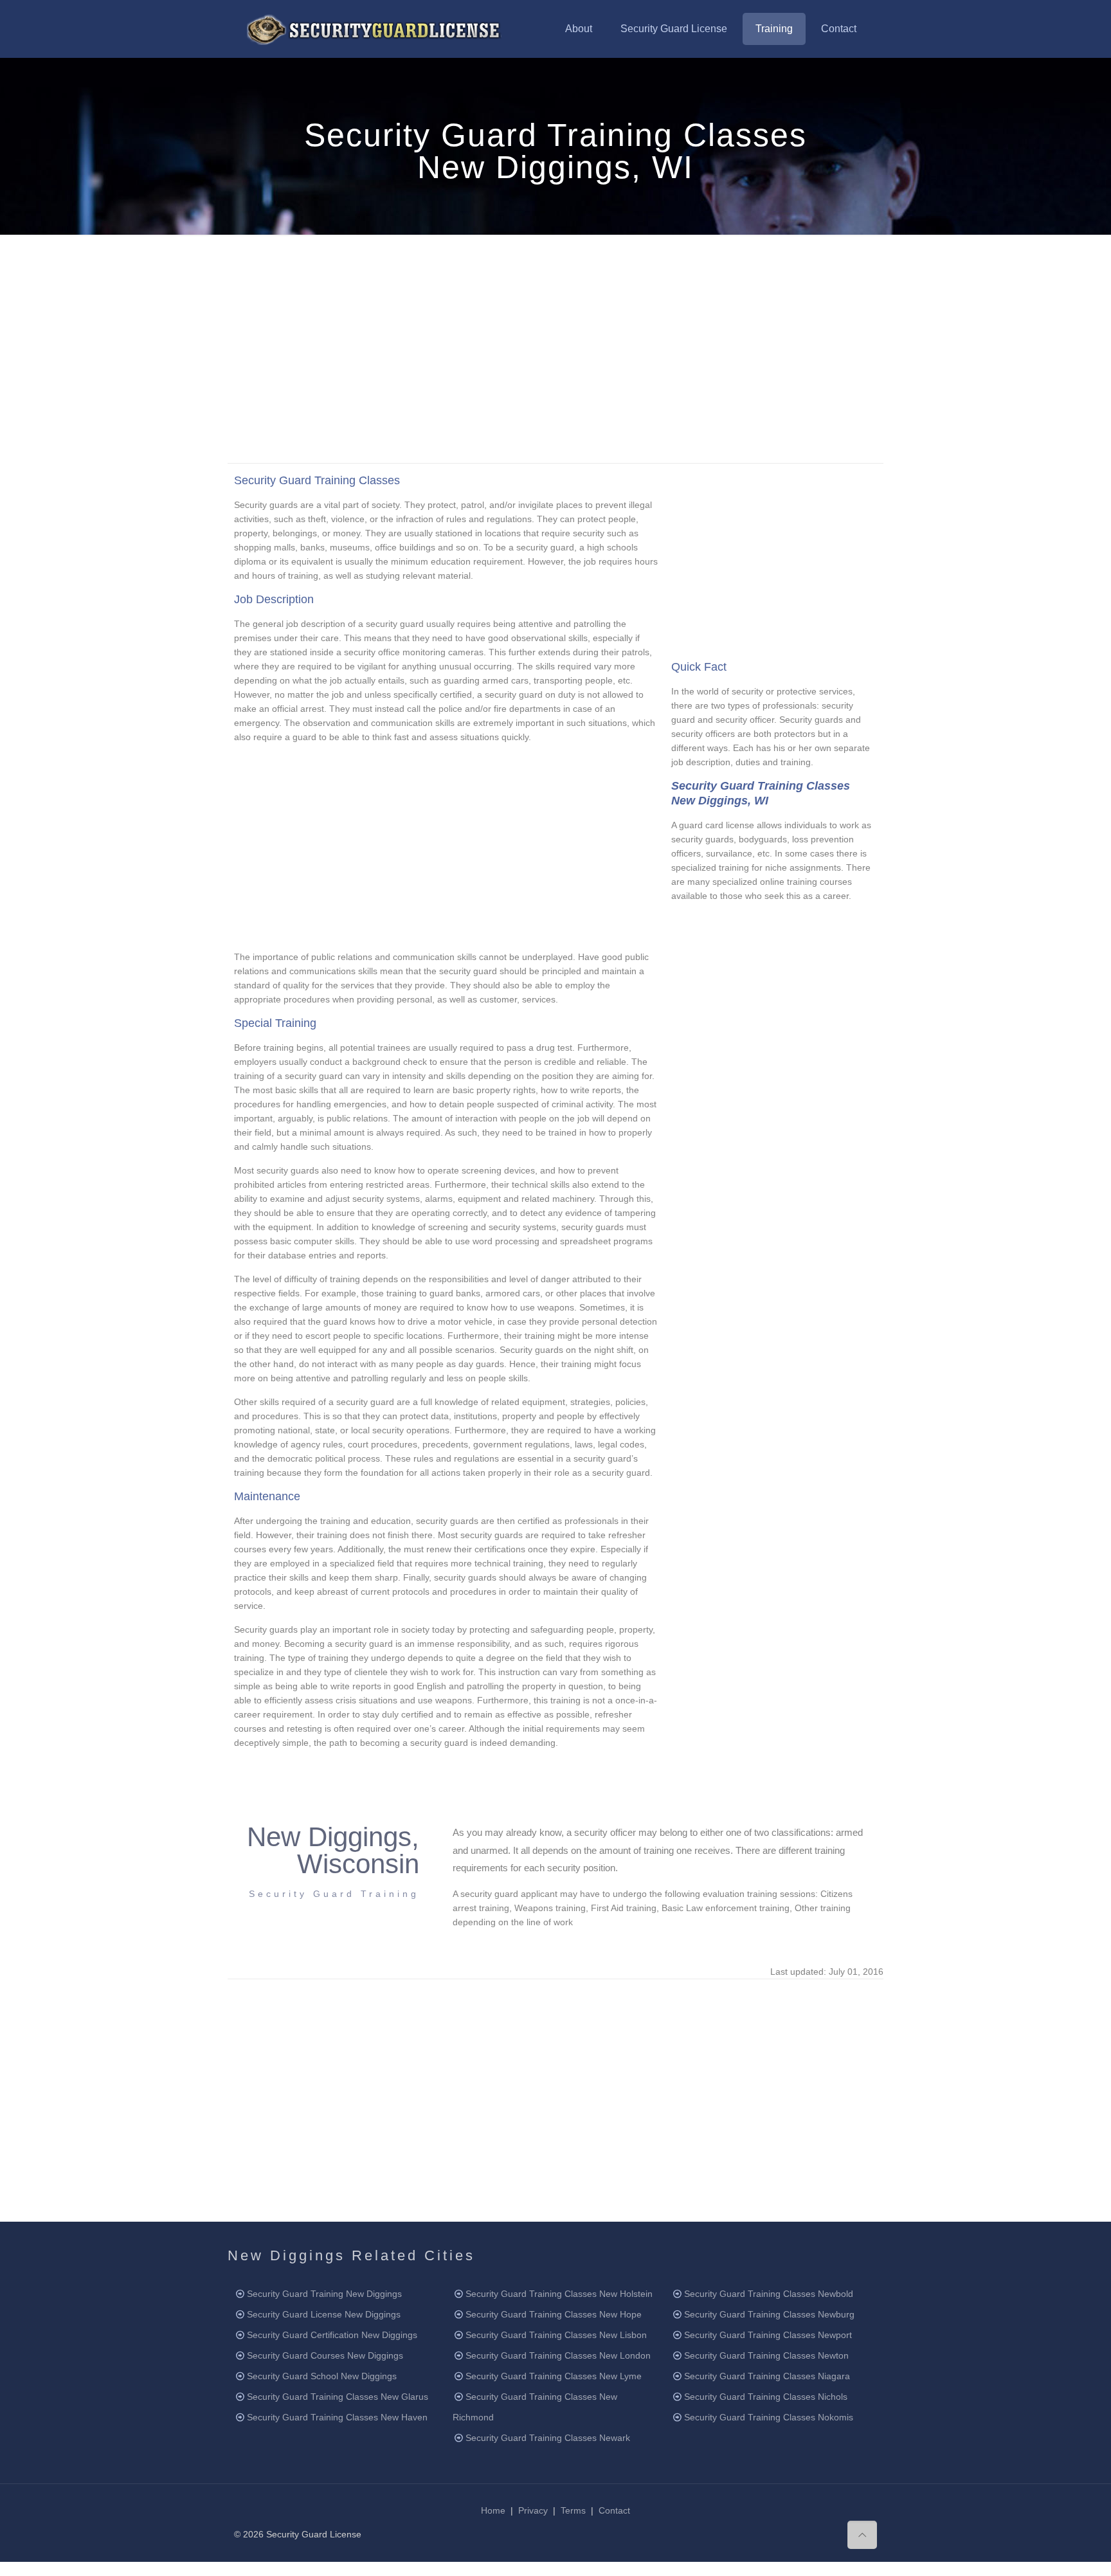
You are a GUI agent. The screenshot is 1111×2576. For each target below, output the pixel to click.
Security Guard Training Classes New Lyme (554, 2376)
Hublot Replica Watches (192, 2569)
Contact (614, 2510)
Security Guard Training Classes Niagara (767, 2376)
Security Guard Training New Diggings (324, 2294)
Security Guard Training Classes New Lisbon (556, 2335)
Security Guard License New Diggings (324, 2314)
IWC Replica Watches (286, 2569)
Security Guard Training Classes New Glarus (338, 2397)
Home (493, 2510)
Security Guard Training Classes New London (558, 2355)
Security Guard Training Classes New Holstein (559, 2294)
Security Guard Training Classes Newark (548, 2438)
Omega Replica (364, 2569)
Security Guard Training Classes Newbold (769, 2294)
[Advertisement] (555, 347)
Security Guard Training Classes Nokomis (769, 2417)
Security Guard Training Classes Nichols (766, 2397)
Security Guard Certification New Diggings (332, 2335)
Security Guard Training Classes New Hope (554, 2314)
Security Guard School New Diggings (322, 2376)
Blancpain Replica (36, 2569)
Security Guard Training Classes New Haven (337, 2417)
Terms (573, 2510)
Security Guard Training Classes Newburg (769, 2314)
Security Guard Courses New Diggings (325, 2355)
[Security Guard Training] (374, 29)
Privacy (533, 2510)
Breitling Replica (108, 2569)
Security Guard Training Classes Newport (768, 2335)
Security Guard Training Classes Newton (766, 2355)
